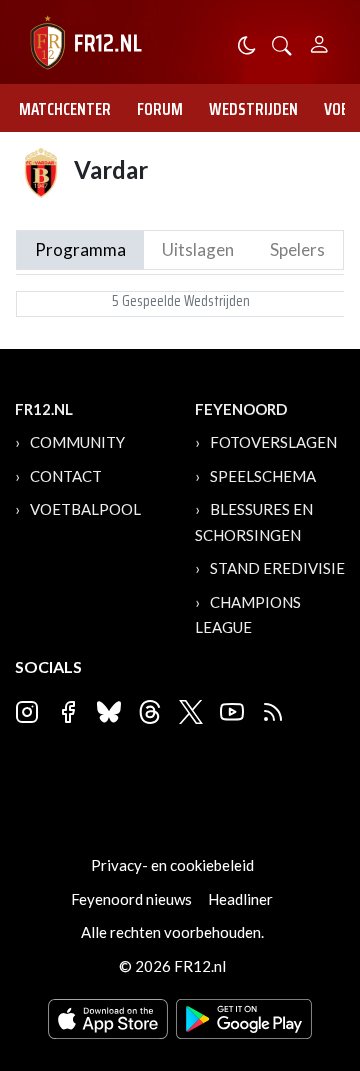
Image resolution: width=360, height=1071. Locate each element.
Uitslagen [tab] (198, 249)
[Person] (319, 41)
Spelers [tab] (297, 249)
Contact (66, 476)
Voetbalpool (85, 509)
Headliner (240, 899)
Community (77, 442)
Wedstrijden (253, 109)
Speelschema (263, 476)
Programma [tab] (80, 249)
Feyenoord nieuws (131, 899)
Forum (160, 109)
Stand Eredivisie (277, 568)
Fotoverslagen (273, 442)
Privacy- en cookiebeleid (172, 865)
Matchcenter (65, 109)
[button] (282, 43)
